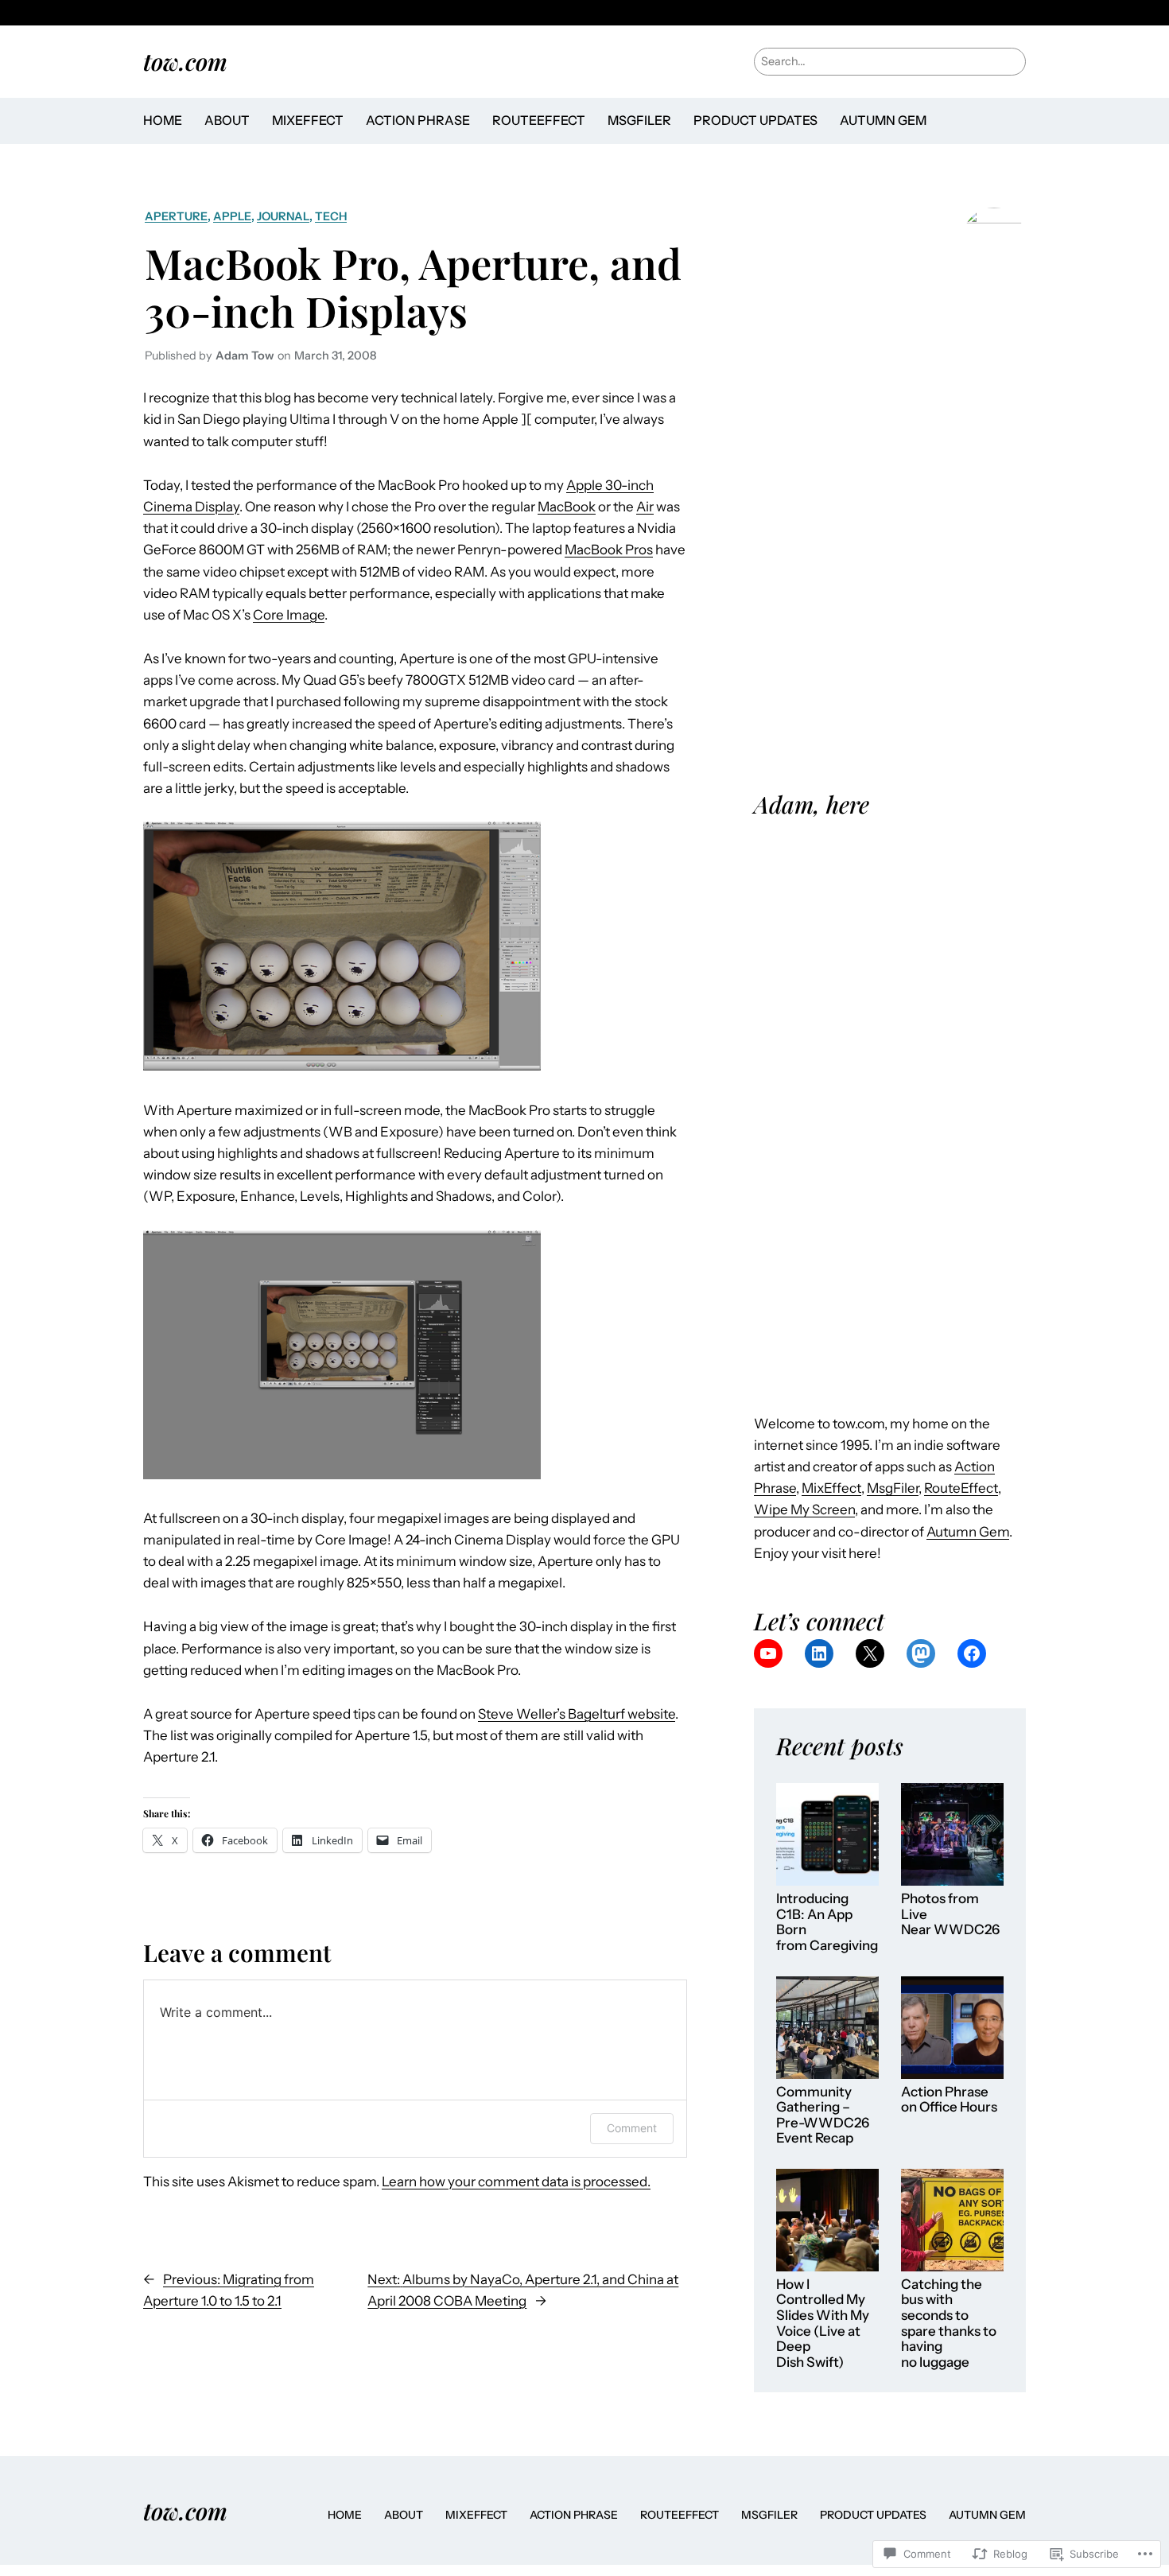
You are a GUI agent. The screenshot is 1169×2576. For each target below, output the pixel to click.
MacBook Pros (609, 550)
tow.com (185, 61)
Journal (283, 216)
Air (645, 507)
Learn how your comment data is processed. (516, 2182)
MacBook (567, 507)
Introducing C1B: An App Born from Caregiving (827, 1922)
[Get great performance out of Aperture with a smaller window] (342, 1474)
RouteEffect (961, 1488)
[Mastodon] (921, 1653)
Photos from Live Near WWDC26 (950, 1914)
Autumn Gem (968, 1532)
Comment (632, 2128)
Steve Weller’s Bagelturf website (577, 1714)
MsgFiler (893, 1488)
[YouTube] (768, 1653)
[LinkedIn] (819, 1653)
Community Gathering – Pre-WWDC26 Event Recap (823, 2116)
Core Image (289, 615)
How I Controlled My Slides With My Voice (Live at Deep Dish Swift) (823, 2323)
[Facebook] (972, 1653)
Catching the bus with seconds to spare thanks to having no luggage (949, 2323)
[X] (870, 1653)
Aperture (176, 216)
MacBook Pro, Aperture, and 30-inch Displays (413, 287)
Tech (331, 216)
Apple (232, 216)
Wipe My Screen (804, 1509)
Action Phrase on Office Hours (949, 2100)
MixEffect (831, 1488)
